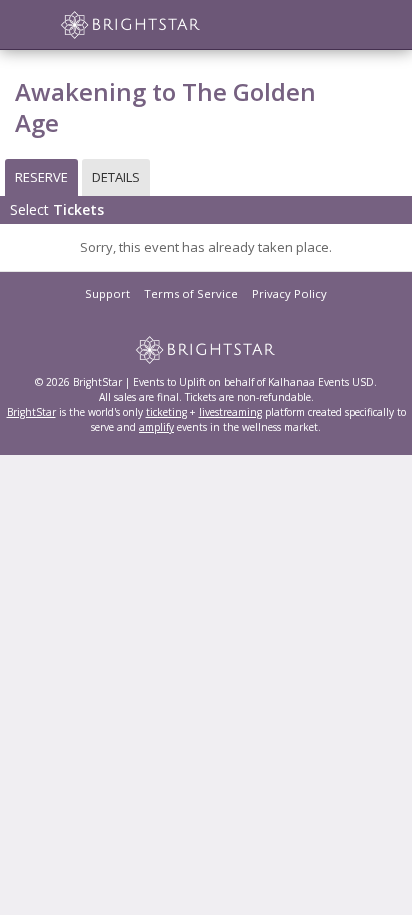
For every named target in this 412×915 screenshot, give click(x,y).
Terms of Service (191, 293)
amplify (156, 427)
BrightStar (31, 412)
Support (107, 293)
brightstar (160, 25)
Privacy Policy (289, 293)
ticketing (166, 412)
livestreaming (230, 412)
